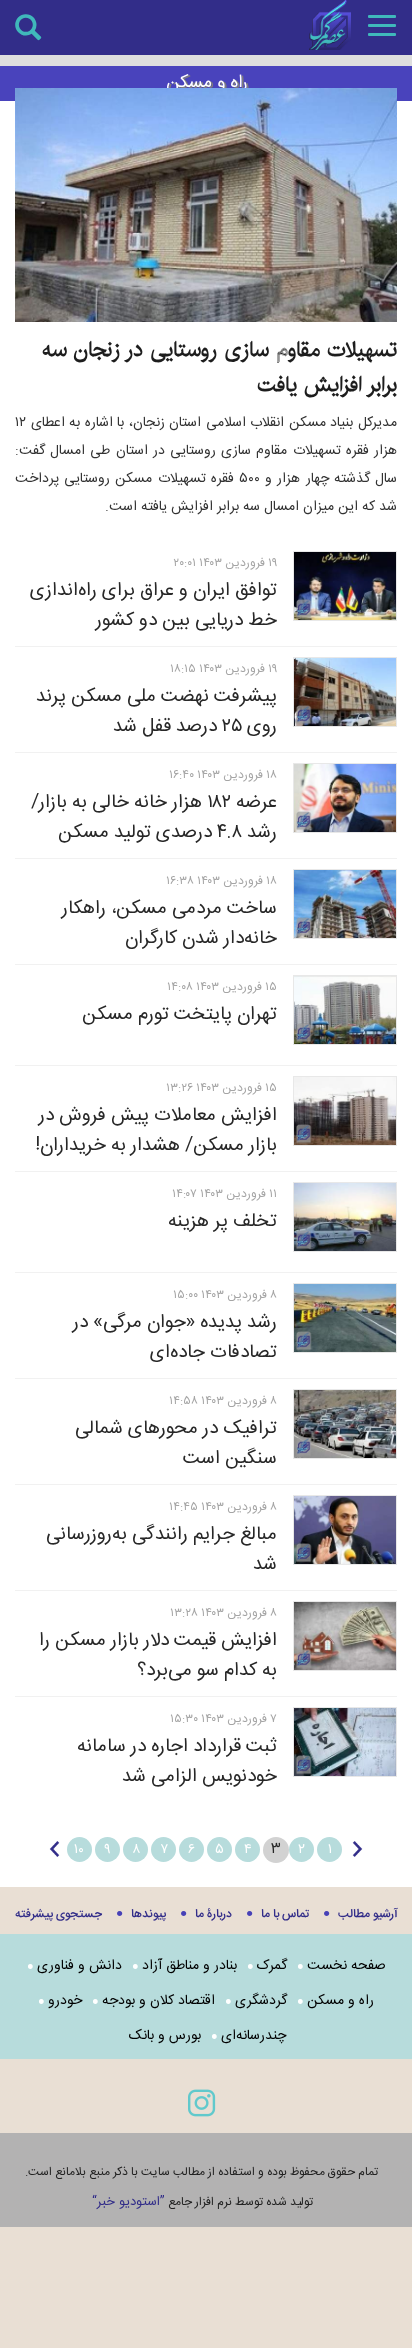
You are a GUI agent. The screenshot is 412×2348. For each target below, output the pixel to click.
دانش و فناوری (79, 1966)
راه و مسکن (340, 2001)
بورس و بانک (165, 2036)
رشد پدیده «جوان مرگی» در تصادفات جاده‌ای (175, 1338)
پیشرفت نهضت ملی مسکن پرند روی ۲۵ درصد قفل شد (156, 712)
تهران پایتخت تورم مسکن (179, 1015)
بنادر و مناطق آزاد (189, 1966)
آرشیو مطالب (368, 1914)
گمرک (272, 1966)
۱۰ (79, 1850)
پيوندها (148, 1914)
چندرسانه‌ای (253, 2036)
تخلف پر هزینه (222, 1222)
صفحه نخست (346, 1966)
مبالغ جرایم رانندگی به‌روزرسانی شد (161, 1550)
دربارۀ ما (213, 1914)
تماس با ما (285, 1914)
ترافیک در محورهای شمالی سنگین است (176, 1444)
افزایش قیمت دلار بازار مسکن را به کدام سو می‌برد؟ (158, 1656)
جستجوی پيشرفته (58, 1914)
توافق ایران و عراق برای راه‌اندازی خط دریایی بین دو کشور (153, 606)
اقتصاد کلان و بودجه (158, 2001)
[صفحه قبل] (357, 1849)
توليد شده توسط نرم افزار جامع (202, 2202)
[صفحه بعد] (54, 1849)
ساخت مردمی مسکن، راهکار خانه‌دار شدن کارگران (169, 924)
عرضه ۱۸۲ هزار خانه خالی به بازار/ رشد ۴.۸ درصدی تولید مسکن (154, 818)
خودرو (65, 2001)
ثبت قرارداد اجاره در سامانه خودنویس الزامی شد (177, 1762)
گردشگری (261, 2001)
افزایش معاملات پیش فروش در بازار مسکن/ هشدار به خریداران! (156, 1131)
